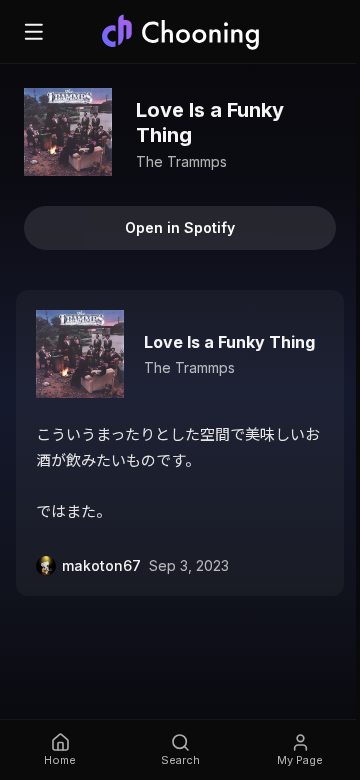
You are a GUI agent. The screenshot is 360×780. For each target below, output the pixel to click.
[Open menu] (34, 32)
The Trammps (181, 161)
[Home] (180, 32)
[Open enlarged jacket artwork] (68, 132)
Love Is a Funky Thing (229, 342)
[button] (180, 443)
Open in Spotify (180, 227)
